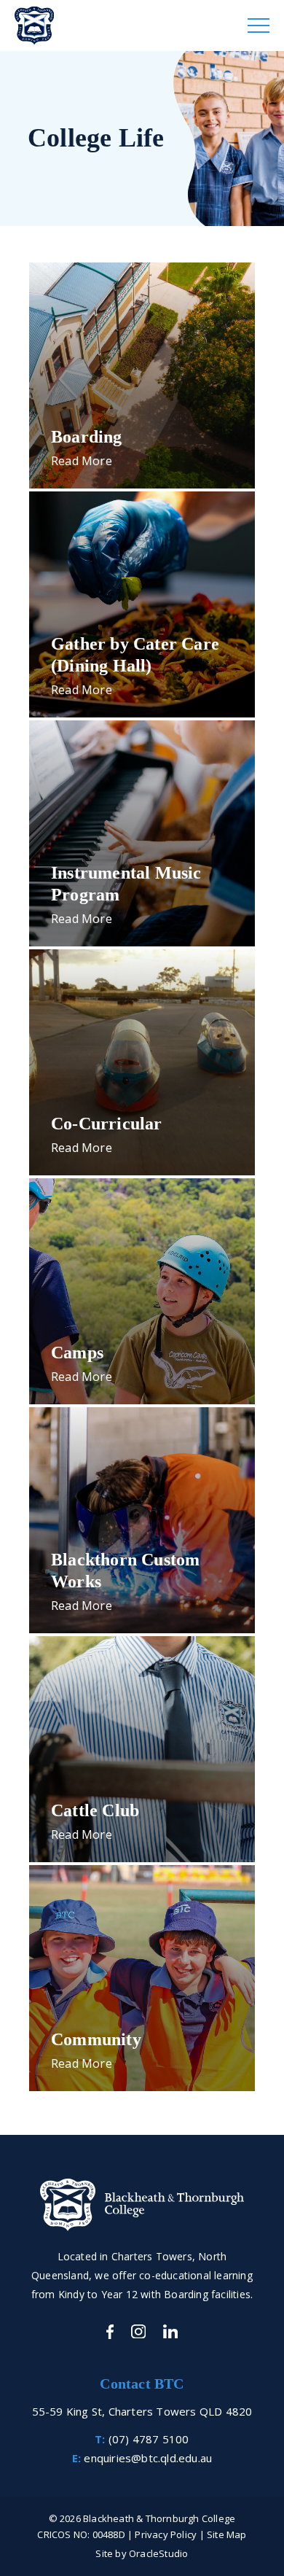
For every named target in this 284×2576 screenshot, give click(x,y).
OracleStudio (158, 2553)
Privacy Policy (166, 2534)
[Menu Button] (259, 26)
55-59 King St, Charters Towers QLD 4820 (142, 2411)
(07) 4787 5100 (149, 2439)
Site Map (227, 2534)
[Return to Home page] (142, 26)
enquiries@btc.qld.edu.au (148, 2458)
